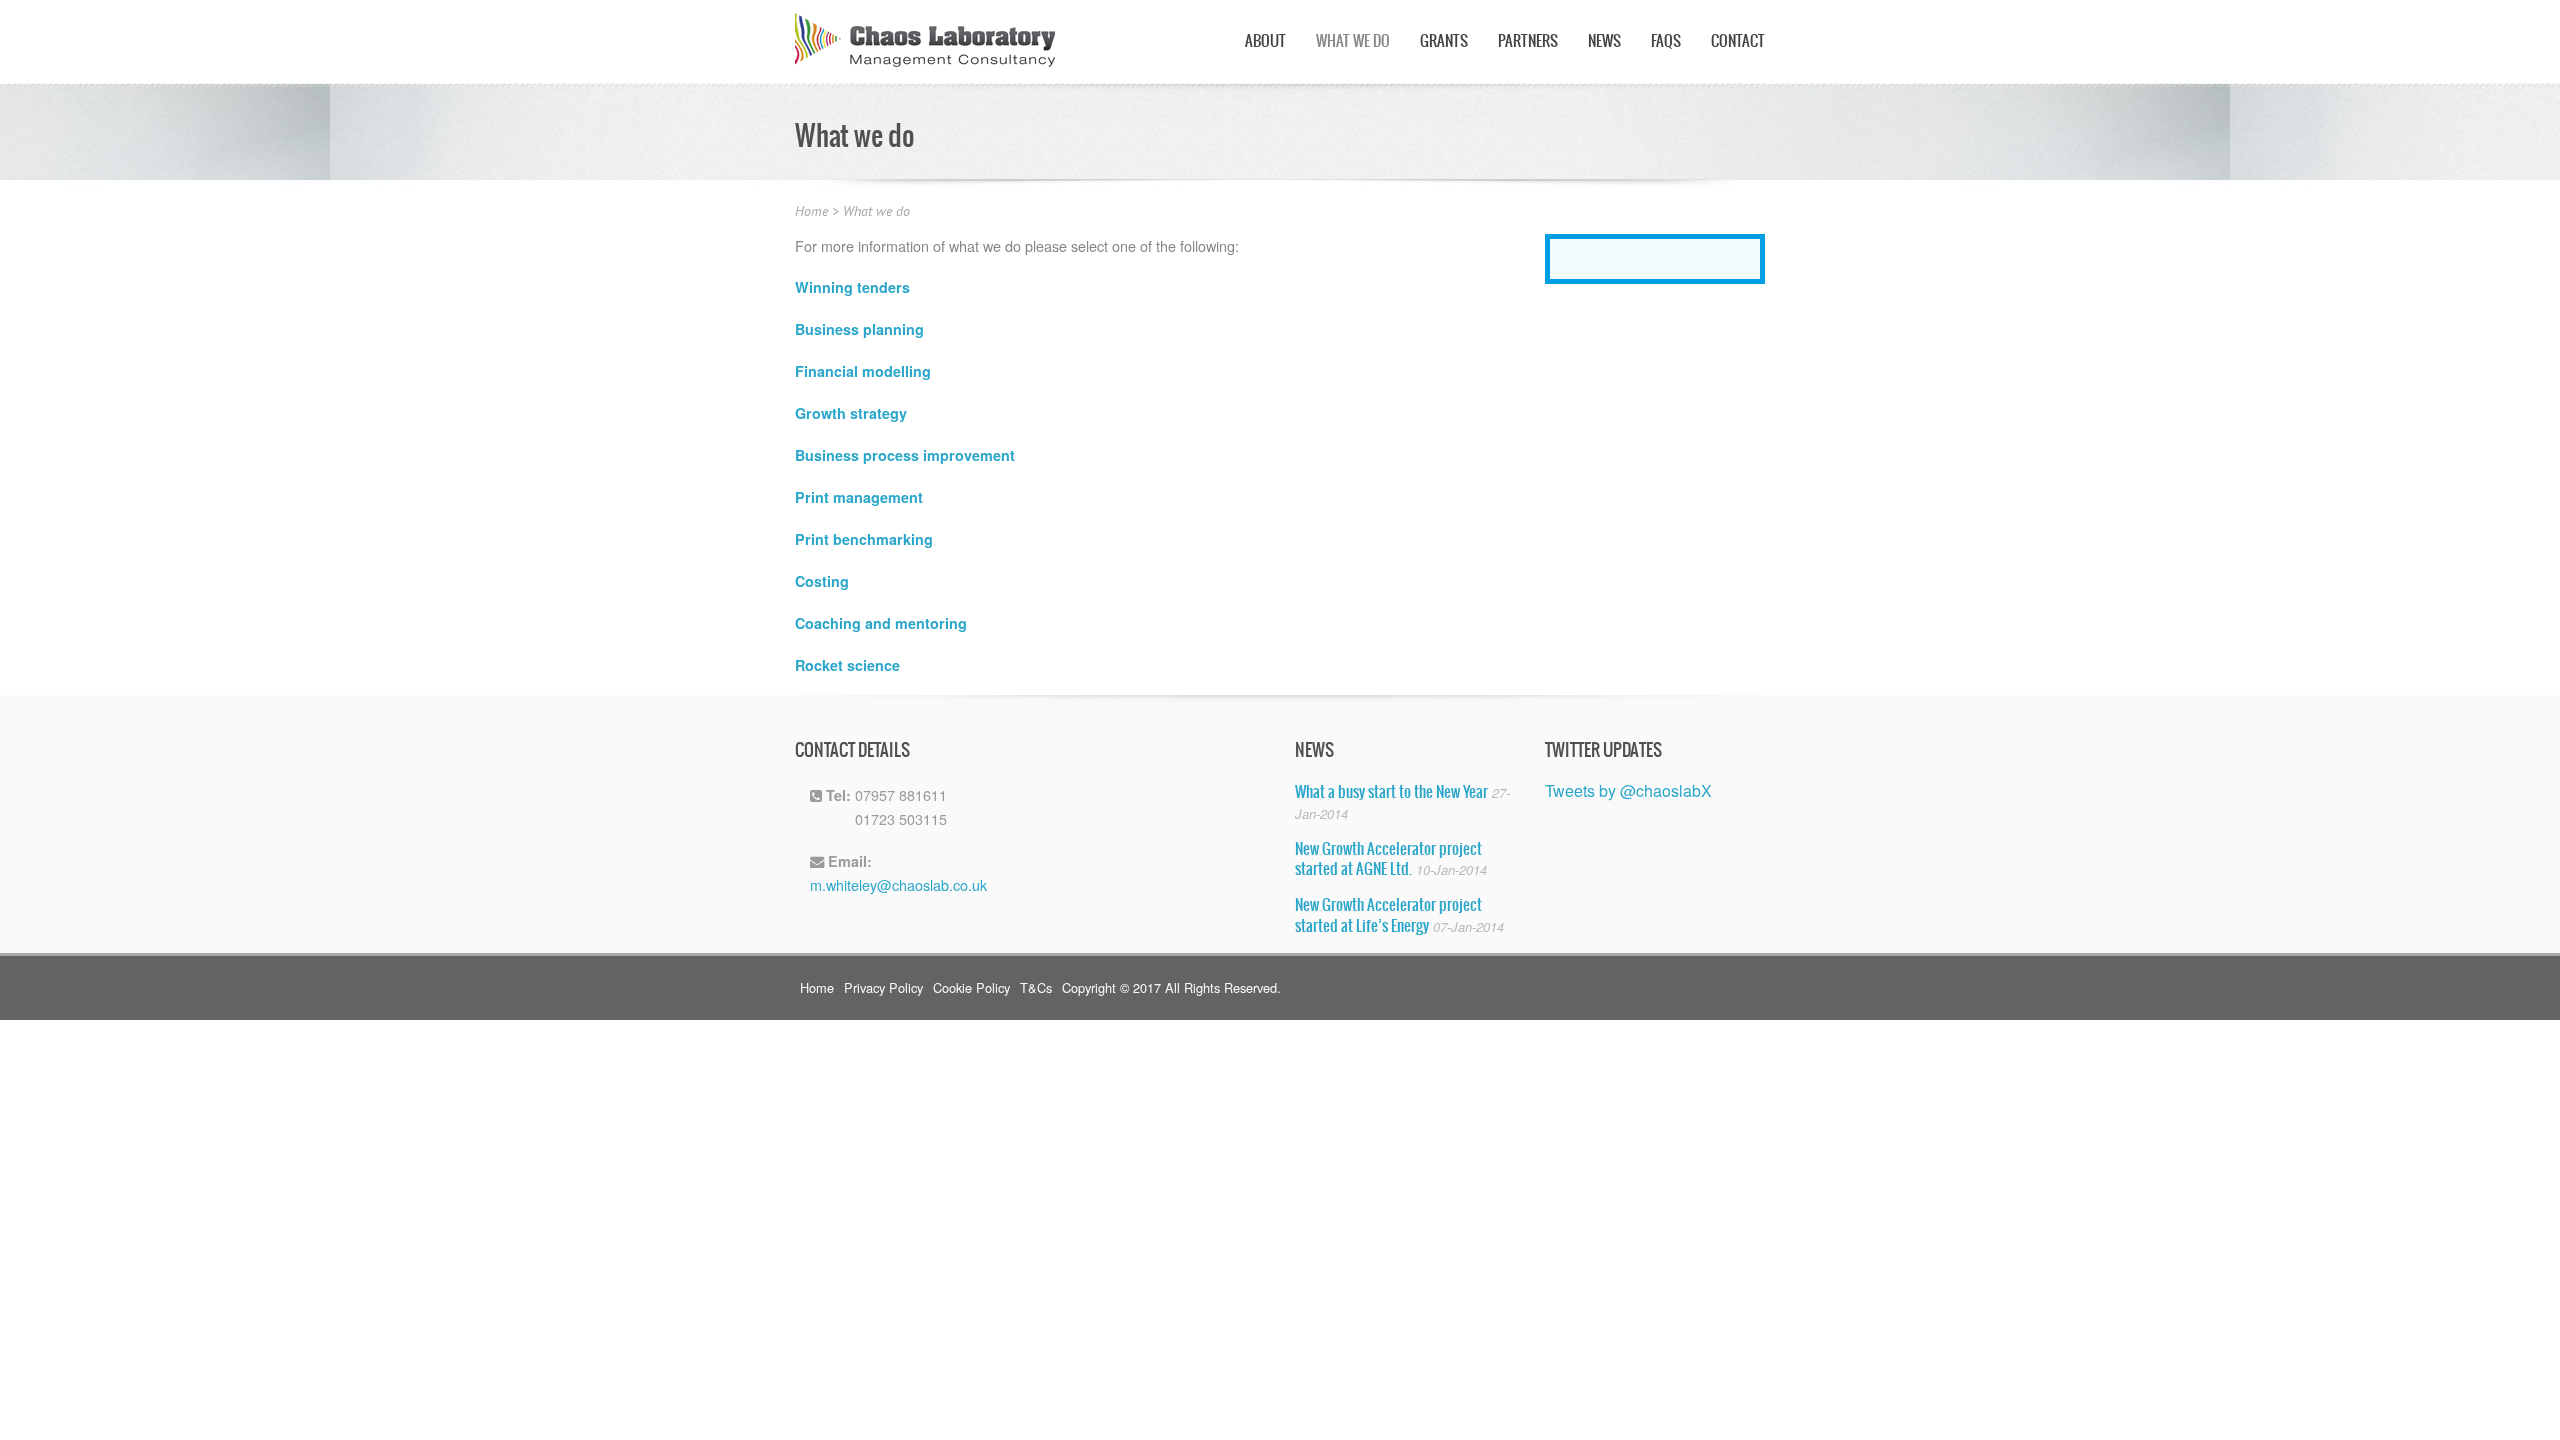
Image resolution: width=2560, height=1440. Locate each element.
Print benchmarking (864, 539)
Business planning (859, 329)
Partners (1528, 41)
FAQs (1666, 41)
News (1604, 41)
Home (811, 211)
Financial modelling (863, 371)
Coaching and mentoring (881, 623)
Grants (1444, 41)
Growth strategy (851, 413)
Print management (859, 497)
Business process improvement (905, 455)
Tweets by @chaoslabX (1628, 790)
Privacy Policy (883, 987)
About (1265, 41)
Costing (822, 581)
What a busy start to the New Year (1391, 792)
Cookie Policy (971, 987)
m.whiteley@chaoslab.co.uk (898, 884)
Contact (1738, 41)
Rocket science (847, 665)
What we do (1353, 41)
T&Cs (1036, 987)
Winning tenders (852, 287)
